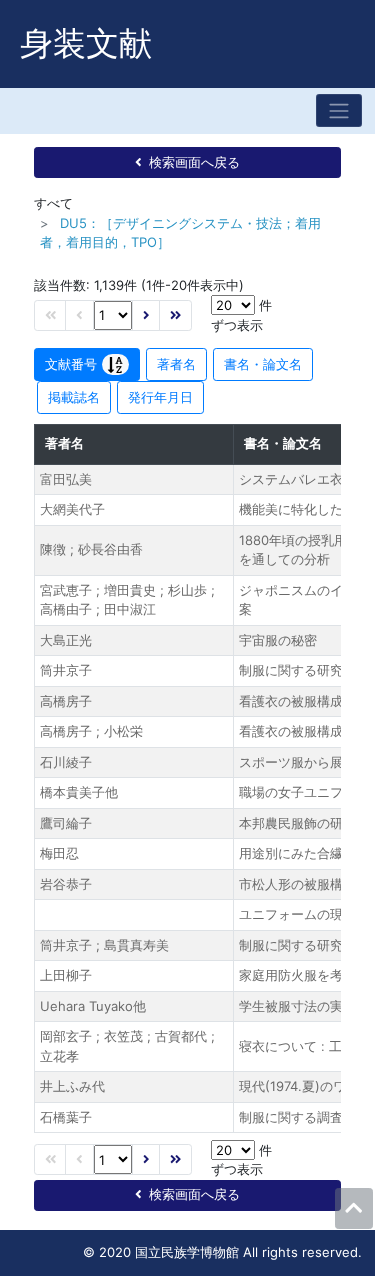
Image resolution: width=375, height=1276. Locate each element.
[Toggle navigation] (339, 110)
